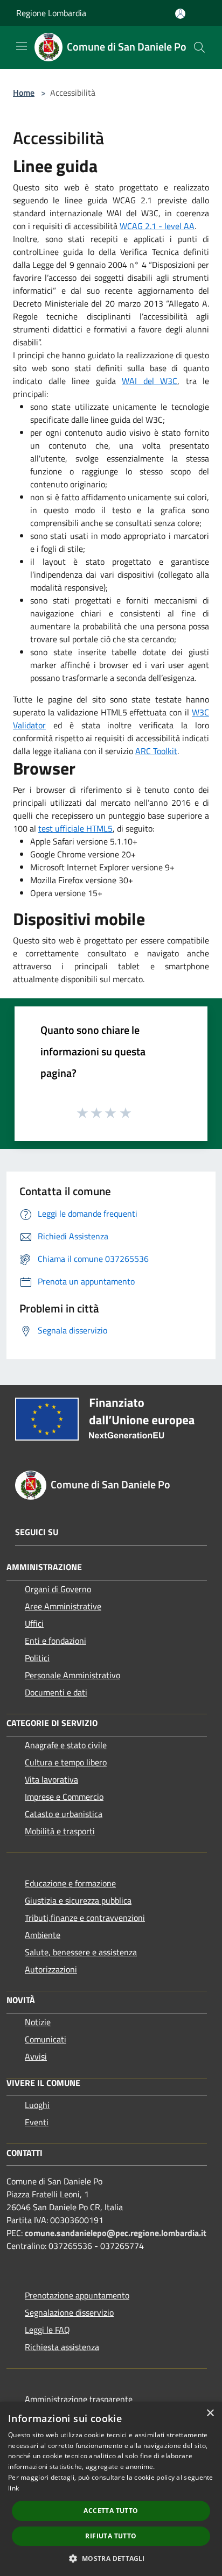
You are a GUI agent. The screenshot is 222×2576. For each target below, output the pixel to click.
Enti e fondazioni (55, 1641)
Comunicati (46, 2039)
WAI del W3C (150, 381)
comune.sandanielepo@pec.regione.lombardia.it (116, 2233)
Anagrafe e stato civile (66, 1745)
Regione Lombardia (51, 13)
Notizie (38, 2022)
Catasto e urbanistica (64, 1814)
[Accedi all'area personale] (180, 14)
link (13, 2488)
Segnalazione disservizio (69, 2312)
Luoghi (37, 2105)
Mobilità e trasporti (60, 1831)
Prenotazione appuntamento (77, 2295)
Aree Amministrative (63, 1606)
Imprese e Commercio (64, 1797)
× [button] (210, 2413)
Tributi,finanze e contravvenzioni (85, 1918)
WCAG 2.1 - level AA (157, 226)
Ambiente (43, 1935)
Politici (37, 1658)
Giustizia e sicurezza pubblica (78, 1900)
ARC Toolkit (156, 751)
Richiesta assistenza (62, 2347)
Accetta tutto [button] (111, 2511)
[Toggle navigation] (22, 46)
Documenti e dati (56, 1692)
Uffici (34, 1623)
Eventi (37, 2122)
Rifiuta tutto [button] (111, 2536)
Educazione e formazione (70, 1883)
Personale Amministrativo (72, 1675)
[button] (111, 2558)
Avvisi (36, 2056)
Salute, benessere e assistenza (81, 1952)
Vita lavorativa (51, 1779)
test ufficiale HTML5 (75, 828)
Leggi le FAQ (47, 2330)
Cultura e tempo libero (66, 1762)
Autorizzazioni (51, 1969)
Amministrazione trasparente (79, 2399)
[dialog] (111, 2489)
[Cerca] (199, 47)
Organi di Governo (58, 1589)
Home (24, 93)
